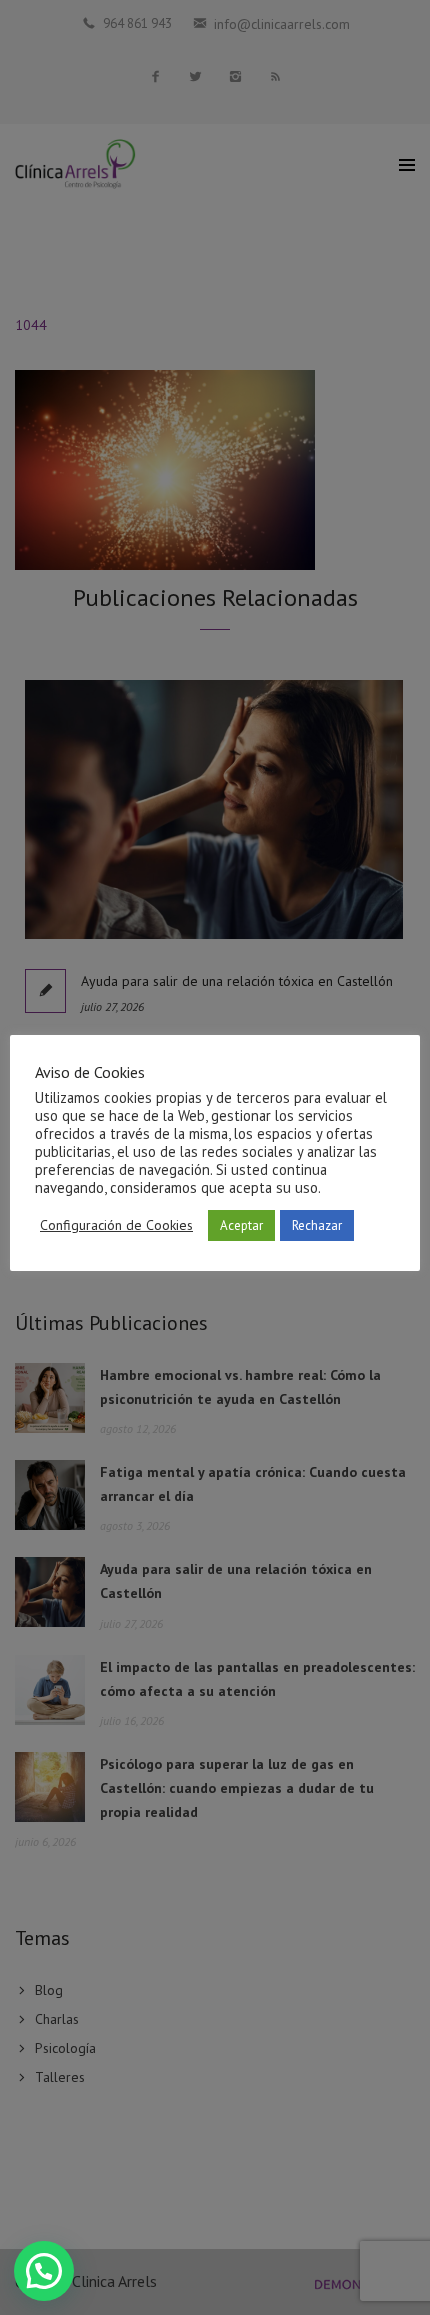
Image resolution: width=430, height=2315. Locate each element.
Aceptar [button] (241, 1225)
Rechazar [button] (317, 1225)
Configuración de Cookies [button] (116, 1225)
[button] (44, 2271)
